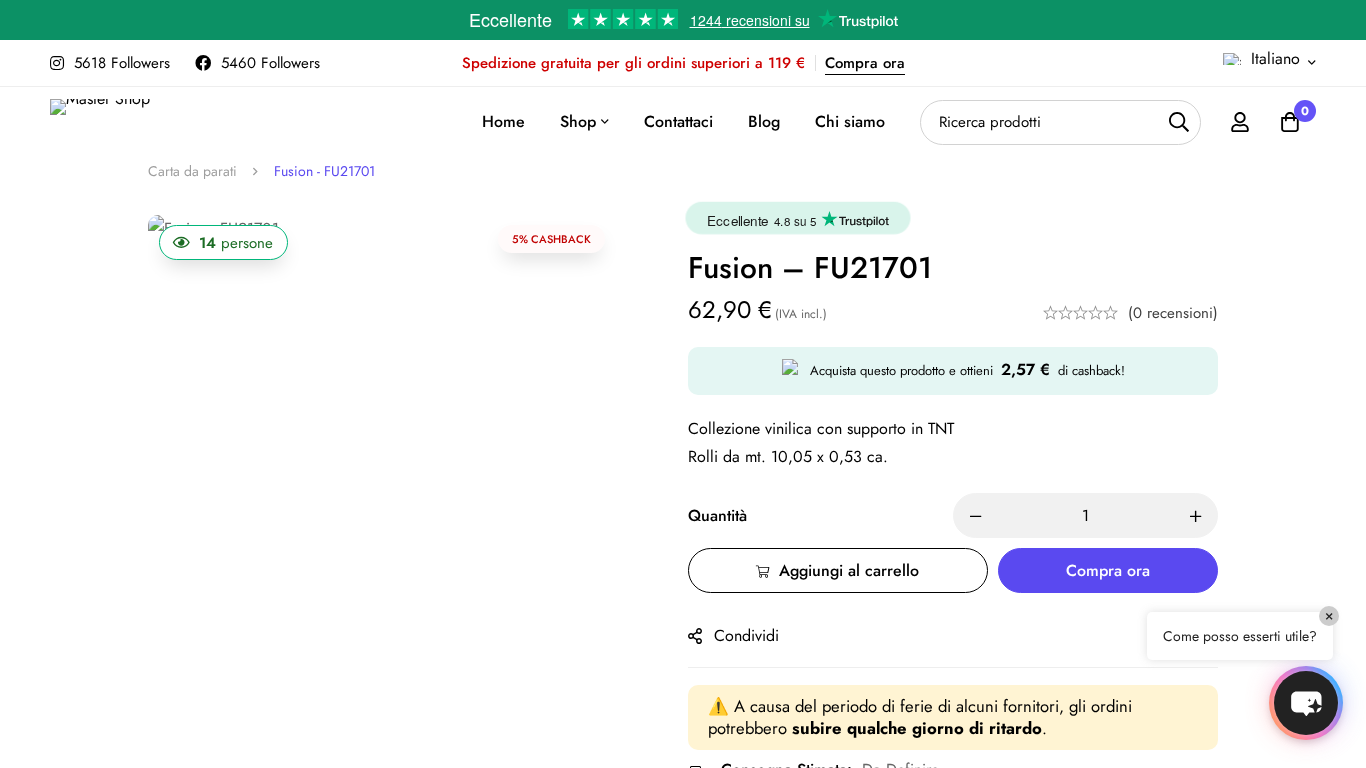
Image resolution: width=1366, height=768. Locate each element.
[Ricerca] (1178, 122)
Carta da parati (192, 171)
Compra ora (865, 63)
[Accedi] (1240, 122)
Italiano (1275, 58)
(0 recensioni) (1173, 313)
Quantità (717, 515)
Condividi (746, 635)
